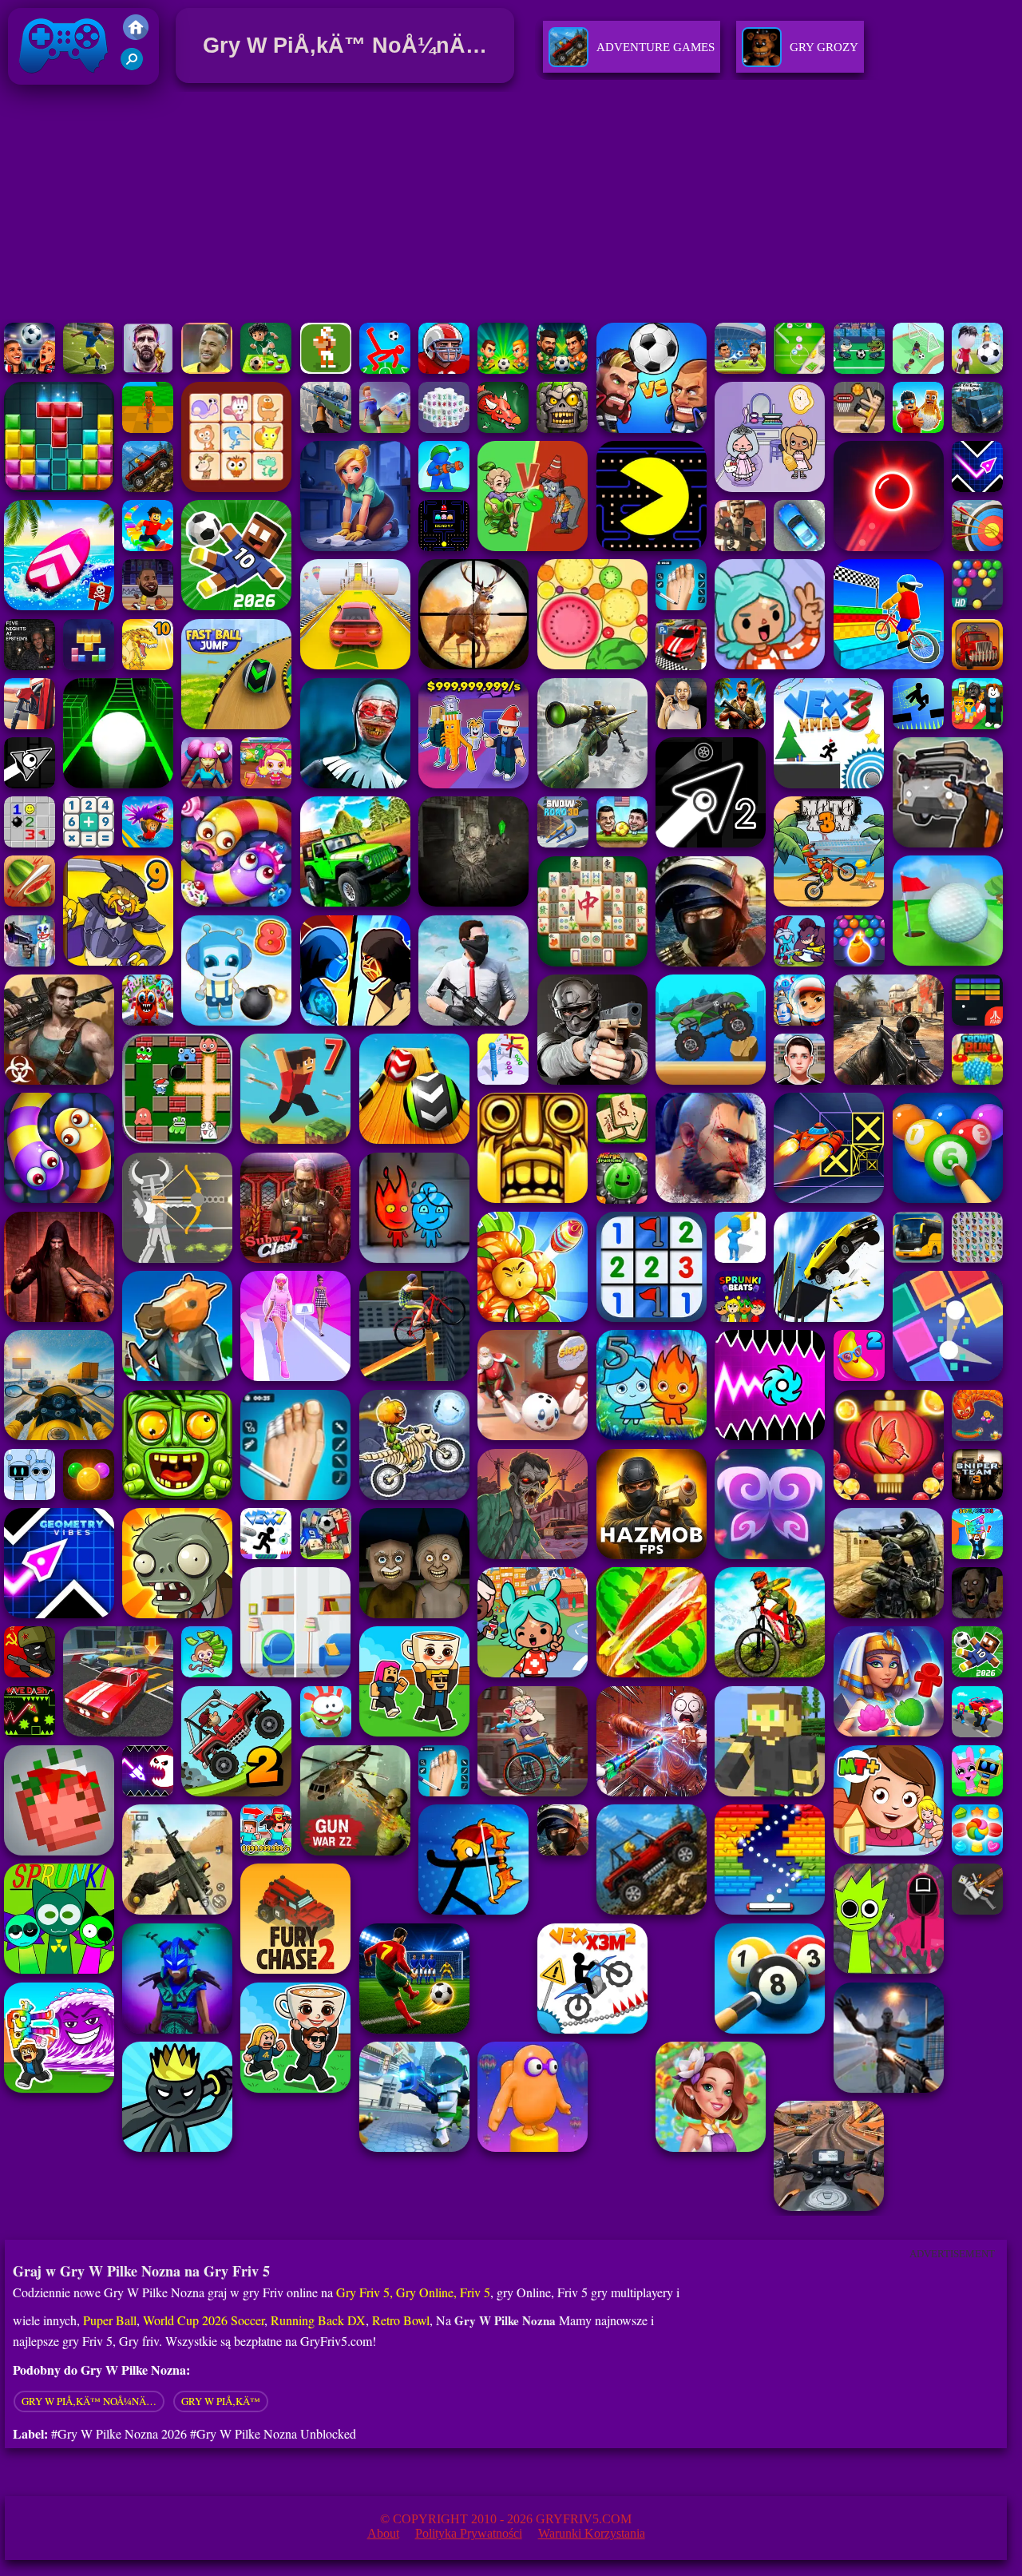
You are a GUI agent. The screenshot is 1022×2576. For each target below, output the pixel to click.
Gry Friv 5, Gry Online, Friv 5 (413, 2292)
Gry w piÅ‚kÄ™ (221, 2401)
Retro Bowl (401, 2320)
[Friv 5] (136, 36)
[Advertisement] (511, 207)
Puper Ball (110, 2320)
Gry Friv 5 (43, 88)
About (383, 2533)
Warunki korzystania (592, 2533)
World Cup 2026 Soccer (204, 2320)
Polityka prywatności (469, 2533)
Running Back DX (318, 2320)
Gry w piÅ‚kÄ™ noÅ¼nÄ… (89, 2401)
